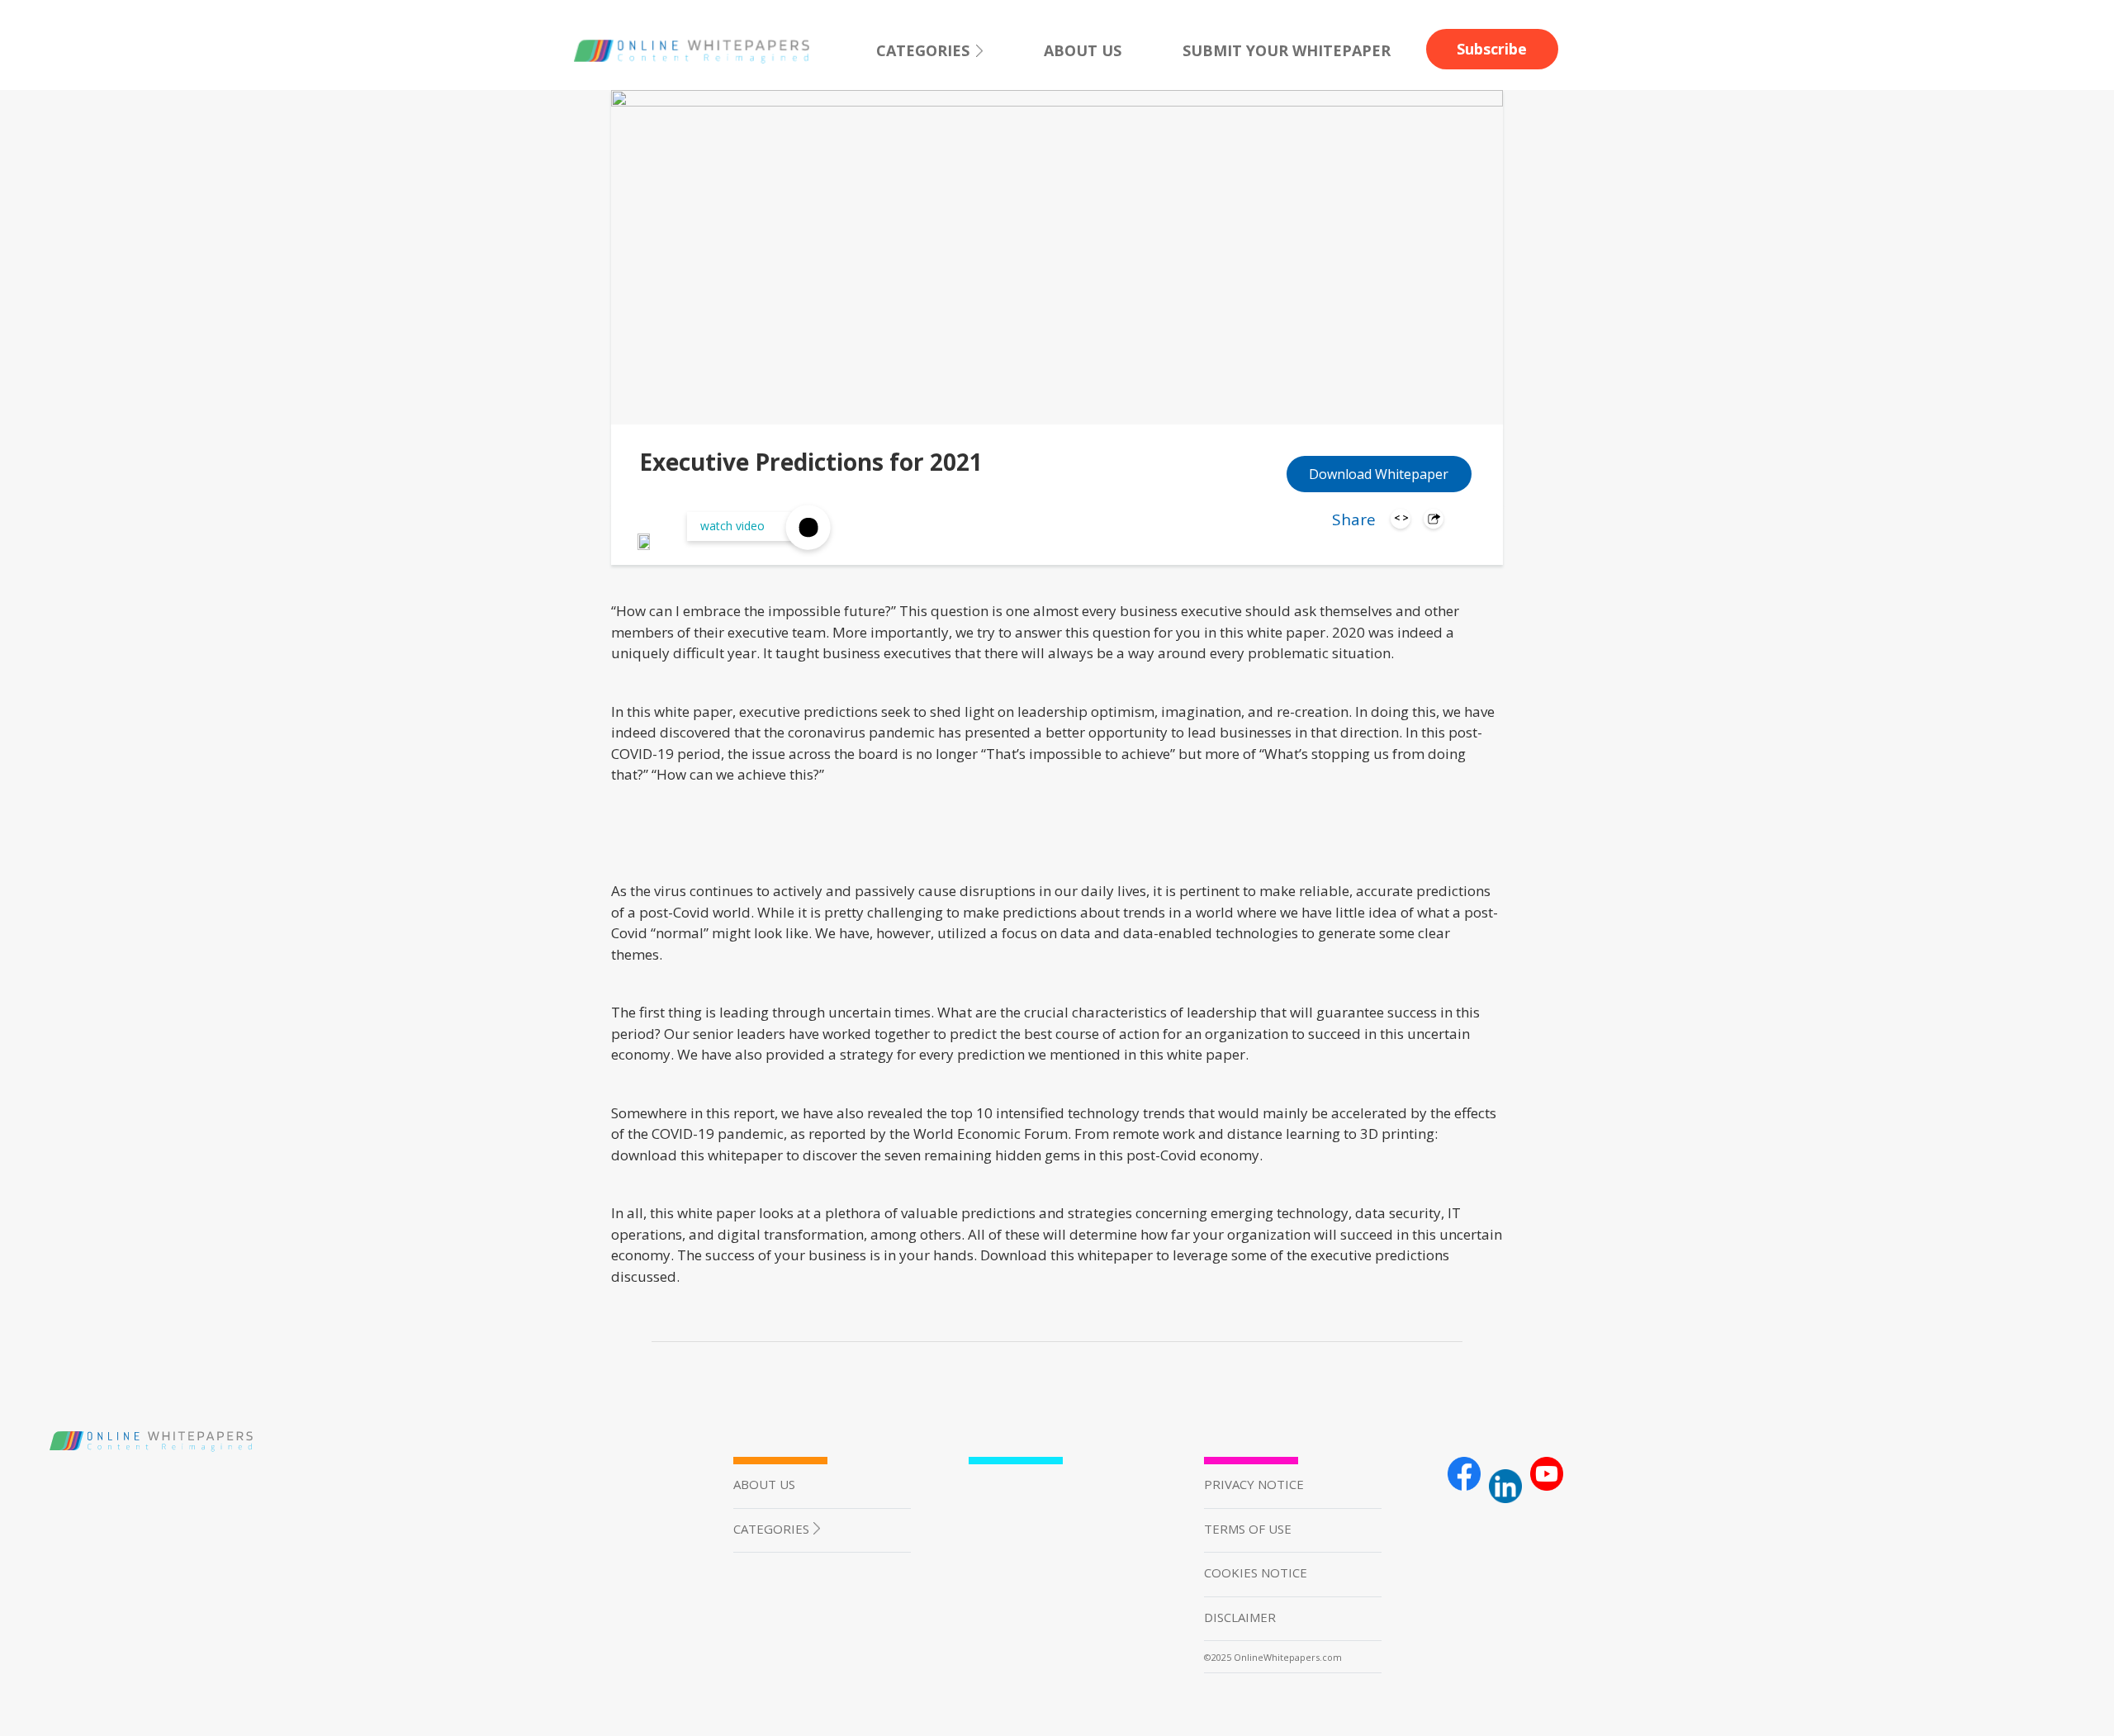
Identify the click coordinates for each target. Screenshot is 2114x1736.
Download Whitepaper (1379, 474)
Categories (923, 50)
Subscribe (1492, 49)
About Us (1083, 50)
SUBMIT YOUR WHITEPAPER (1287, 50)
